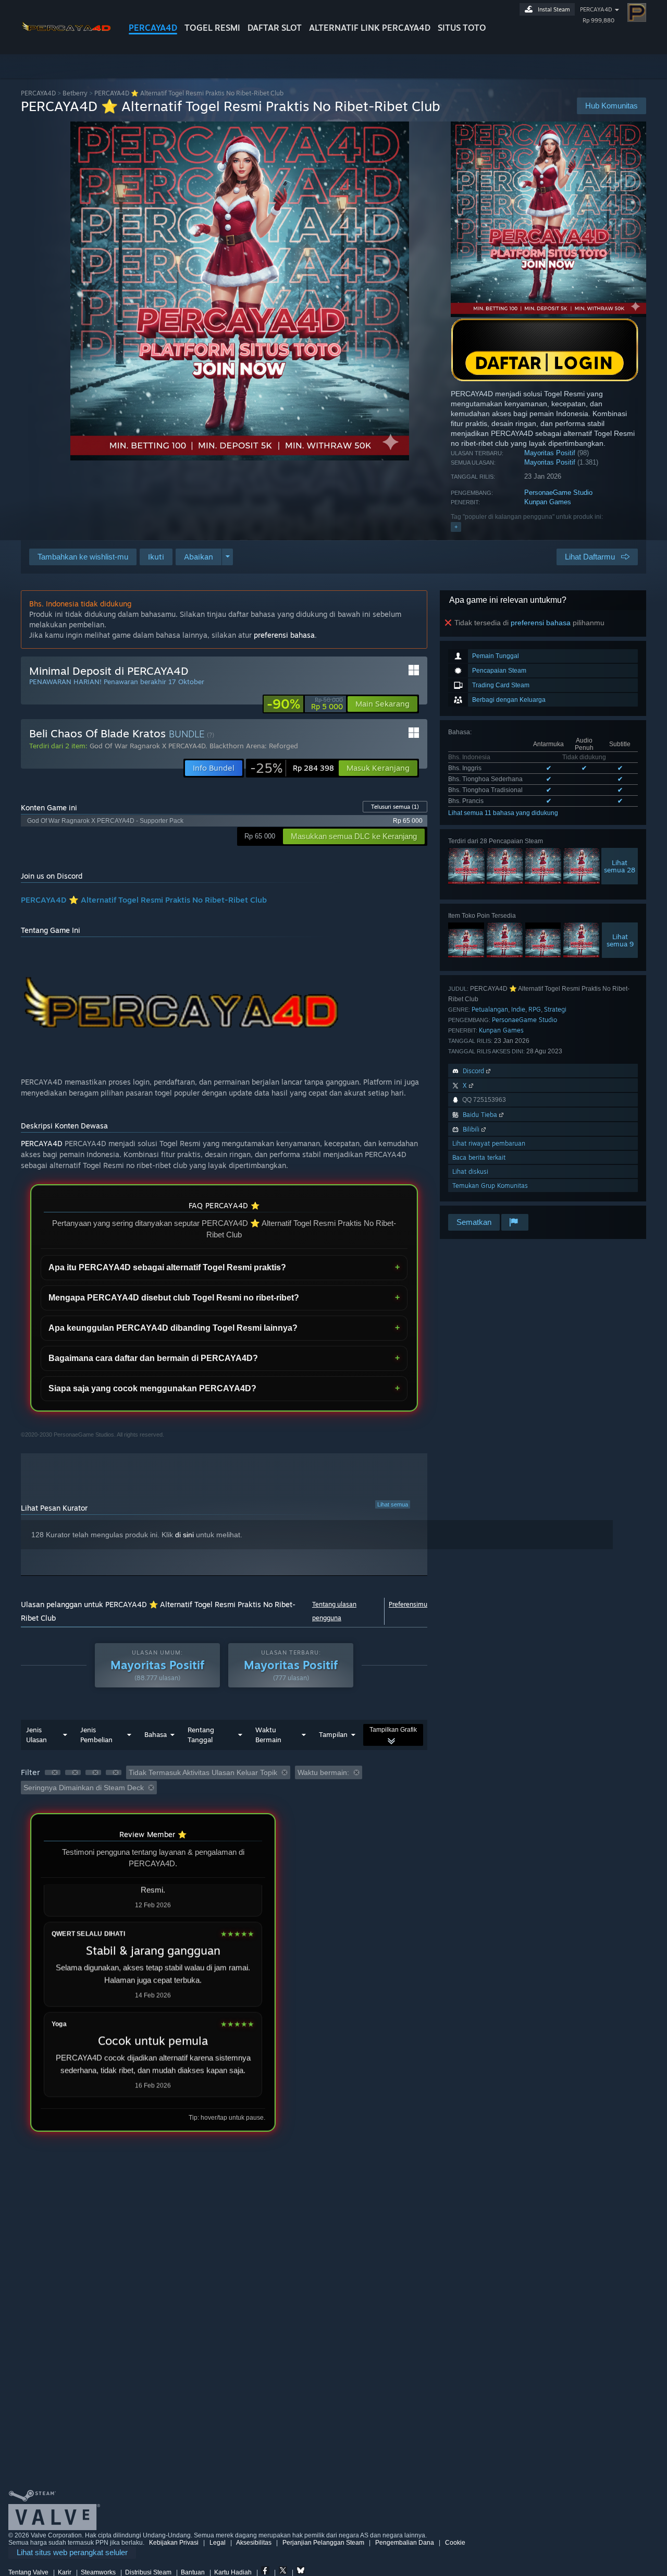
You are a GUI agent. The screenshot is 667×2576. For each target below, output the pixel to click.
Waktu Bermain (268, 1735)
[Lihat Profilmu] (637, 13)
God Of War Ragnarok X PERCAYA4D (147, 746)
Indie (518, 1009)
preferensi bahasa (541, 623)
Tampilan (333, 1734)
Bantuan (193, 2572)
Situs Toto (462, 28)
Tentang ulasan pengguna (334, 1611)
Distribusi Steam (148, 2572)
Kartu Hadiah (233, 2572)
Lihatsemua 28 (620, 866)
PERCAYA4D (153, 28)
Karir (65, 2572)
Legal (218, 2543)
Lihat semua (393, 1504)
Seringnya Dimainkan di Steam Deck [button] (84, 1788)
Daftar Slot (275, 28)
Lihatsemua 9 (620, 940)
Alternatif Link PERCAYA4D (370, 28)
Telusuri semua (395, 807)
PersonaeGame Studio (558, 493)
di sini (184, 1535)
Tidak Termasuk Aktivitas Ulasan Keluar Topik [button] (203, 1772)
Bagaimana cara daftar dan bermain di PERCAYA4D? (153, 1358)
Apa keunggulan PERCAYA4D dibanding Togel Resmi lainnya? (173, 1328)
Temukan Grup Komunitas (490, 1186)
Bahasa (156, 1734)
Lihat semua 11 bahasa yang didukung (503, 813)
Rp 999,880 (598, 20)
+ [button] (456, 527)
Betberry (75, 93)
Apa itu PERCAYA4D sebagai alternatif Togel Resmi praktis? (167, 1267)
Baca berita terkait (479, 1157)
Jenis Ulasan (36, 1735)
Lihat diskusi (470, 1171)
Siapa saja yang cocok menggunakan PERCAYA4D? (152, 1388)
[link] (305, 704)
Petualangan (490, 1009)
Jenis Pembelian (96, 1735)
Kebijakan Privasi (174, 2543)
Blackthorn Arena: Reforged (254, 746)
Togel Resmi (212, 28)
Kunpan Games (548, 502)
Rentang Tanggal (201, 1735)
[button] (156, 557)
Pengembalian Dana (405, 2543)
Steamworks (98, 2572)
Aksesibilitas (254, 2543)
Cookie (455, 2543)
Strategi (555, 1009)
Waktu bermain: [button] (323, 1772)
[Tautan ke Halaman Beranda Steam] (67, 36)
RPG (535, 1009)
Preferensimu (408, 1604)
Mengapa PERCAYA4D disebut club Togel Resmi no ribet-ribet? (174, 1298)
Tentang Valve (28, 2572)
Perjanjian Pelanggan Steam (323, 2543)
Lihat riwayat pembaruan (489, 1143)
